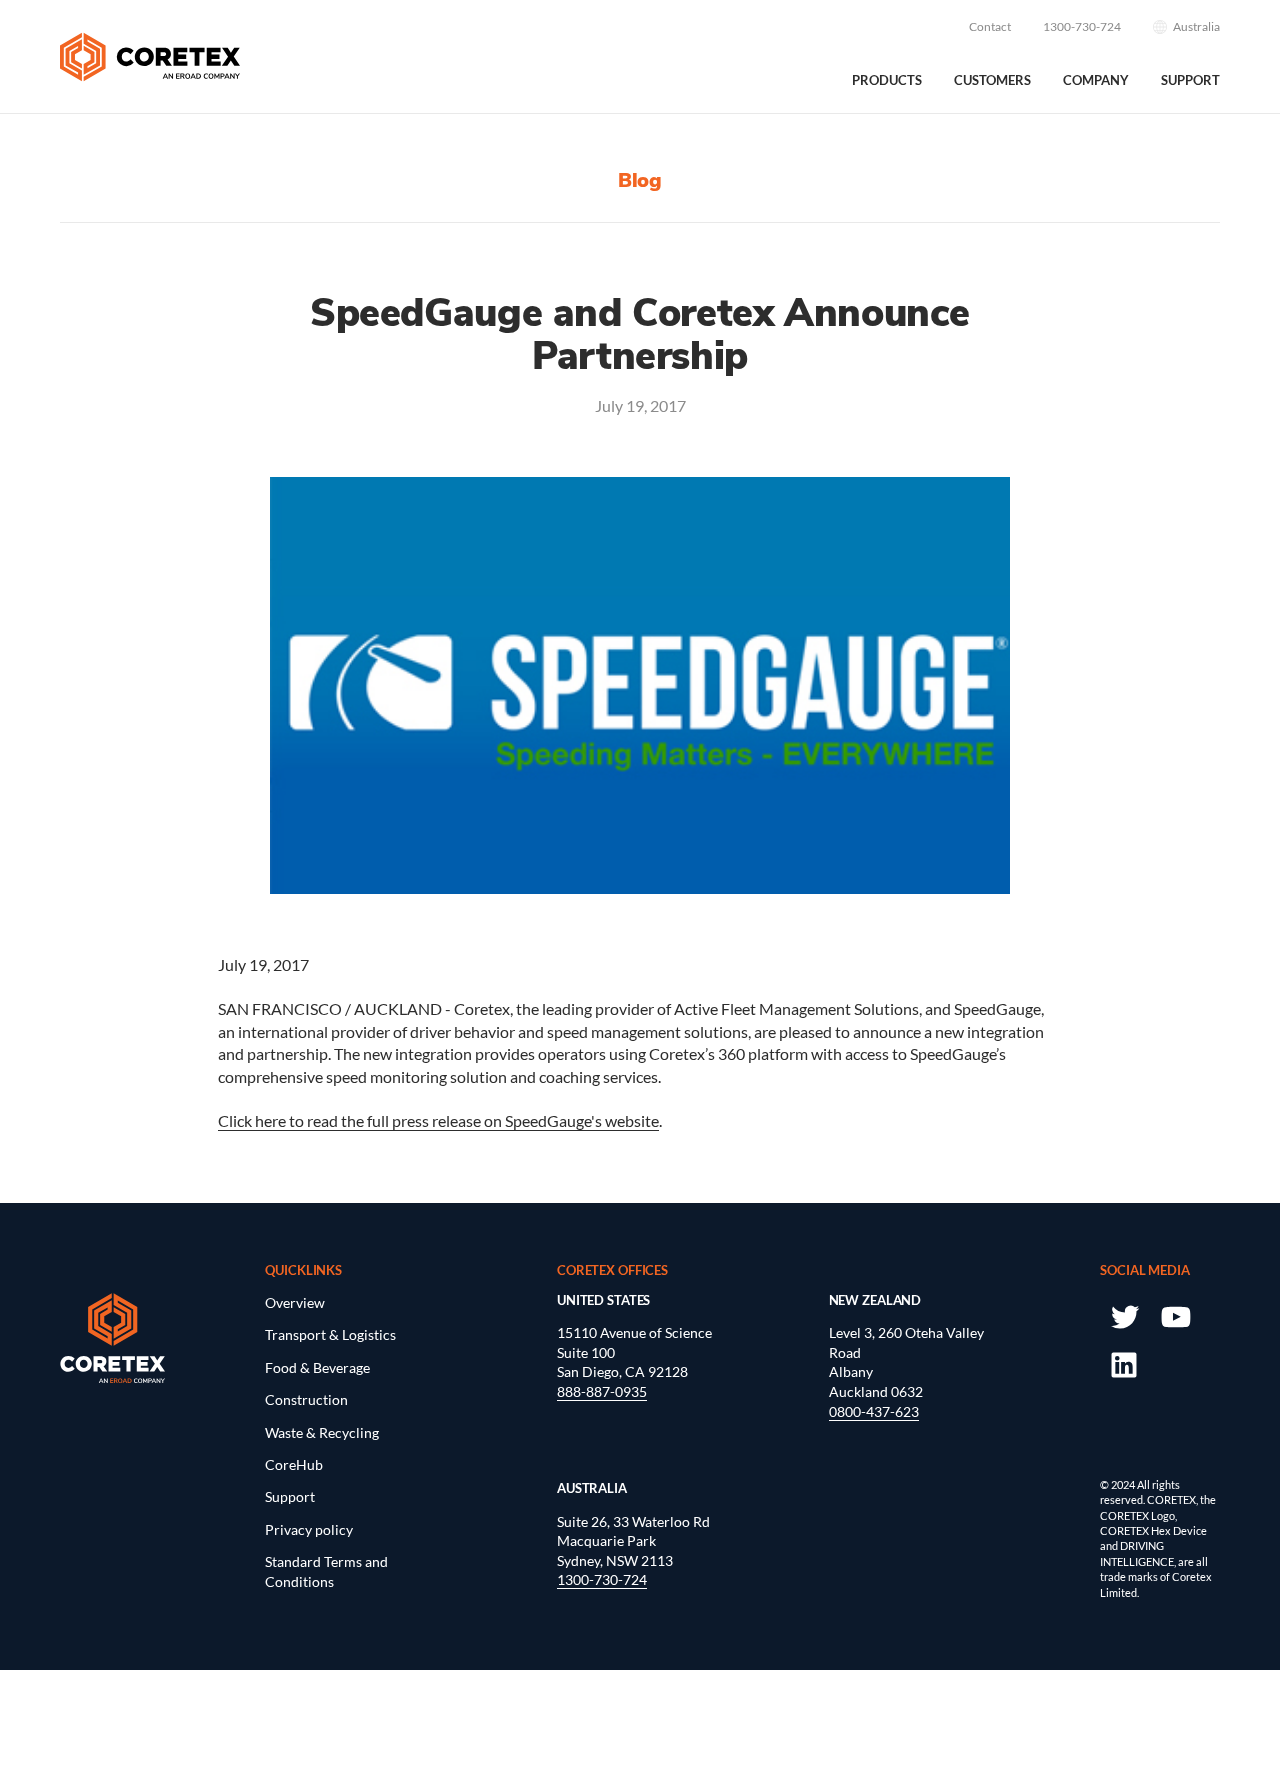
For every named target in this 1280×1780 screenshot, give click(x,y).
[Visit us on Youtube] (1175, 1315)
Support (1190, 80)
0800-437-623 (874, 1411)
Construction (306, 1399)
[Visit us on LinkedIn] (1124, 1363)
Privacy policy (309, 1529)
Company (1096, 80)
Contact (990, 26)
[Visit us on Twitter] (1124, 1315)
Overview (295, 1302)
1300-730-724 (1082, 26)
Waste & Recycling (322, 1432)
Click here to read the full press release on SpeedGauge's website (438, 1120)
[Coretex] (150, 57)
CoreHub (294, 1464)
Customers (992, 80)
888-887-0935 (602, 1391)
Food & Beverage (317, 1367)
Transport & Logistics (330, 1334)
